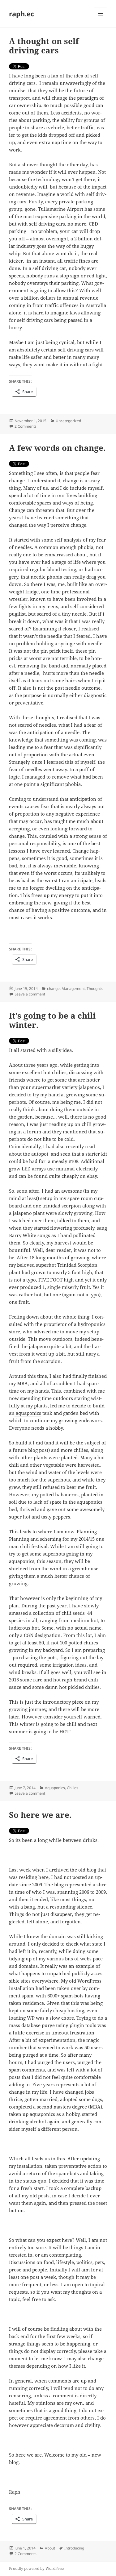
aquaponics (28, 1413)
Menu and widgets (101, 20)
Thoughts (95, 989)
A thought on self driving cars (44, 46)
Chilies (73, 1788)
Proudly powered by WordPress (37, 2568)
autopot (40, 1154)
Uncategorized (68, 421)
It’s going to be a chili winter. (52, 1020)
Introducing (74, 2548)
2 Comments (26, 426)
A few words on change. (57, 448)
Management (73, 989)
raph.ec (21, 14)
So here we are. (40, 1815)
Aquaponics (55, 1788)
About (50, 2548)
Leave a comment (30, 994)
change (53, 989)
